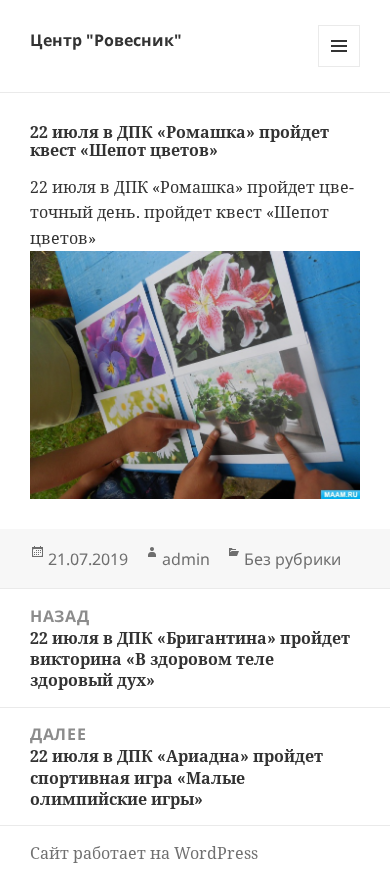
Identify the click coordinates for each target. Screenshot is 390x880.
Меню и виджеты (339, 66)
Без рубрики (292, 559)
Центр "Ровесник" (106, 40)
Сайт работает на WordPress (144, 853)
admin (186, 559)
